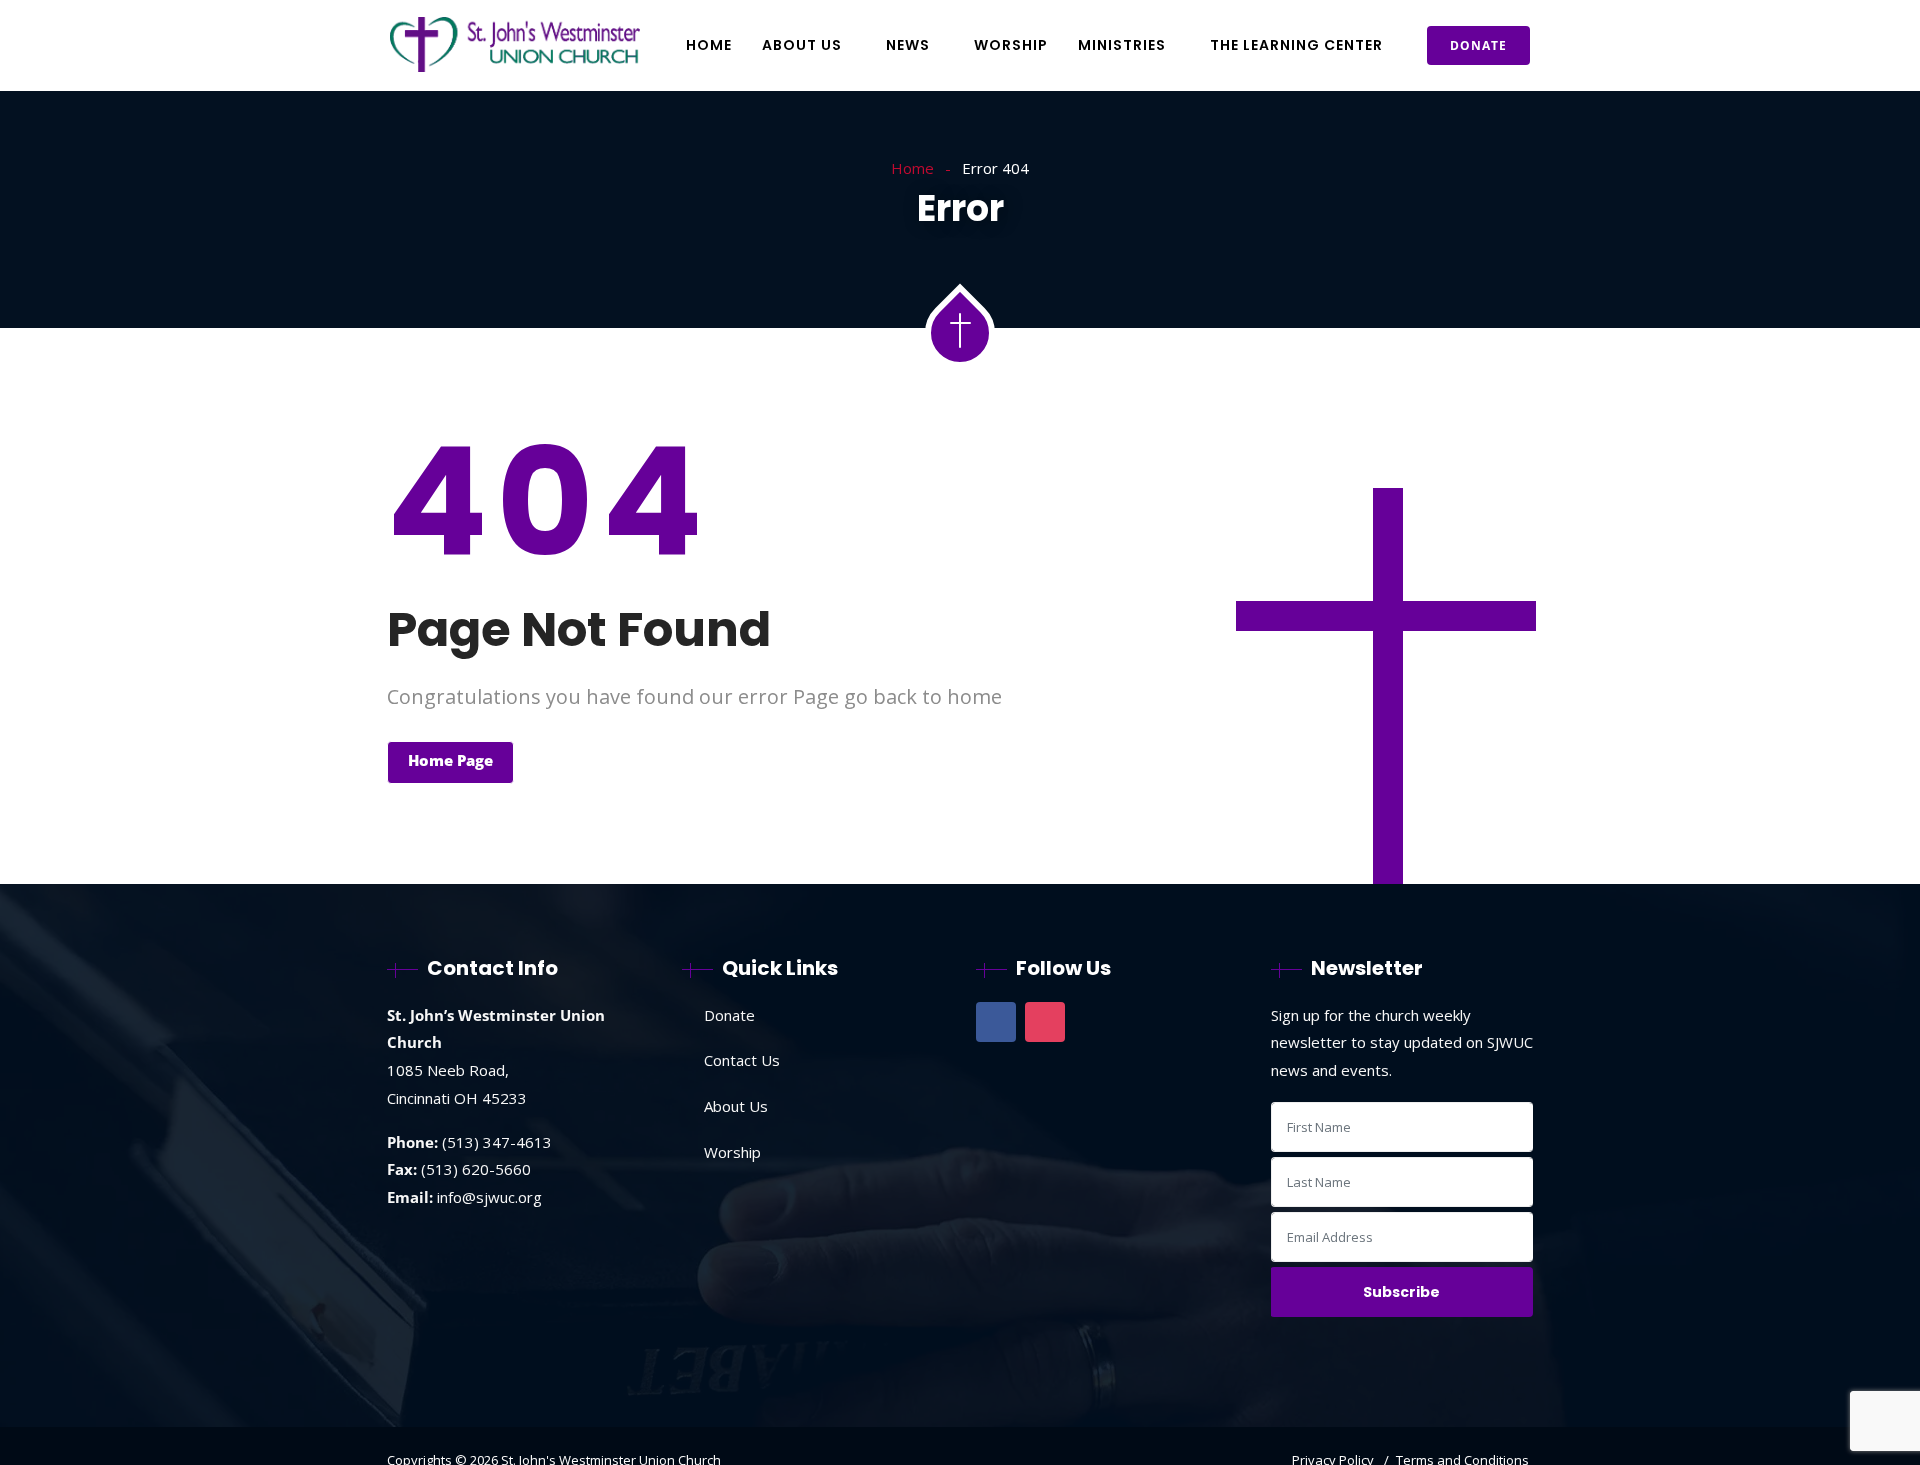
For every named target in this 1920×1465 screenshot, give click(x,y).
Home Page (450, 760)
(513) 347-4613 (497, 1142)
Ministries (1122, 45)
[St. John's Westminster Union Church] (515, 46)
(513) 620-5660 (476, 1169)
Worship (1011, 45)
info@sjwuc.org (489, 1197)
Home (709, 45)
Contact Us (742, 1060)
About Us (802, 45)
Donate (1478, 45)
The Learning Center (1296, 45)
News (908, 45)
